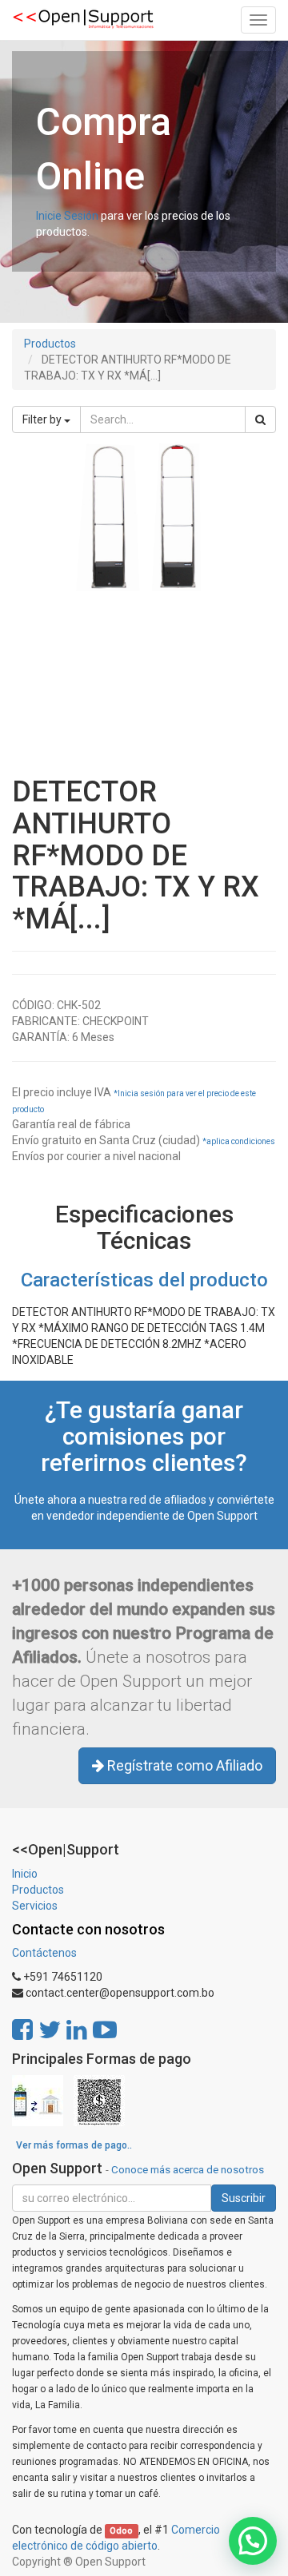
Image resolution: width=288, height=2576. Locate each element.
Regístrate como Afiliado (183, 1765)
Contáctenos (44, 1953)
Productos (50, 344)
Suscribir (244, 2198)
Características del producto (144, 1280)
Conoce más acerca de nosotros (188, 2169)
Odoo (121, 2531)
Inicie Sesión (67, 216)
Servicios (35, 1906)
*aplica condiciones (239, 1141)
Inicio (25, 1874)
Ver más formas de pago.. (74, 2145)
